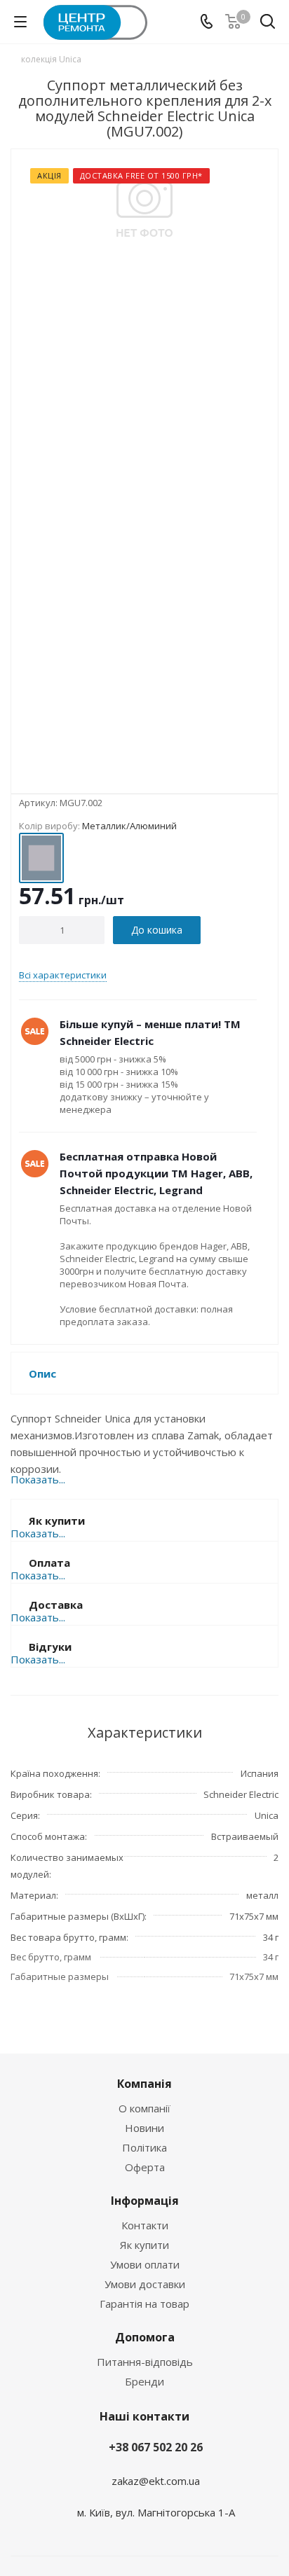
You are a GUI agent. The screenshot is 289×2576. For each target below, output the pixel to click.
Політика (144, 2147)
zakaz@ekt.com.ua (156, 2480)
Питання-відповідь (145, 2362)
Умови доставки (145, 2284)
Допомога (145, 2337)
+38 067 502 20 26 (156, 2447)
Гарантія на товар (144, 2304)
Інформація (145, 2201)
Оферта (145, 2167)
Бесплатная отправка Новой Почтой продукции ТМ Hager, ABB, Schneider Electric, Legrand (156, 1173)
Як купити (144, 2245)
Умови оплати (145, 2264)
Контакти (145, 2225)
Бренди (144, 2381)
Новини (144, 2128)
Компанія (144, 2084)
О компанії (144, 2108)
